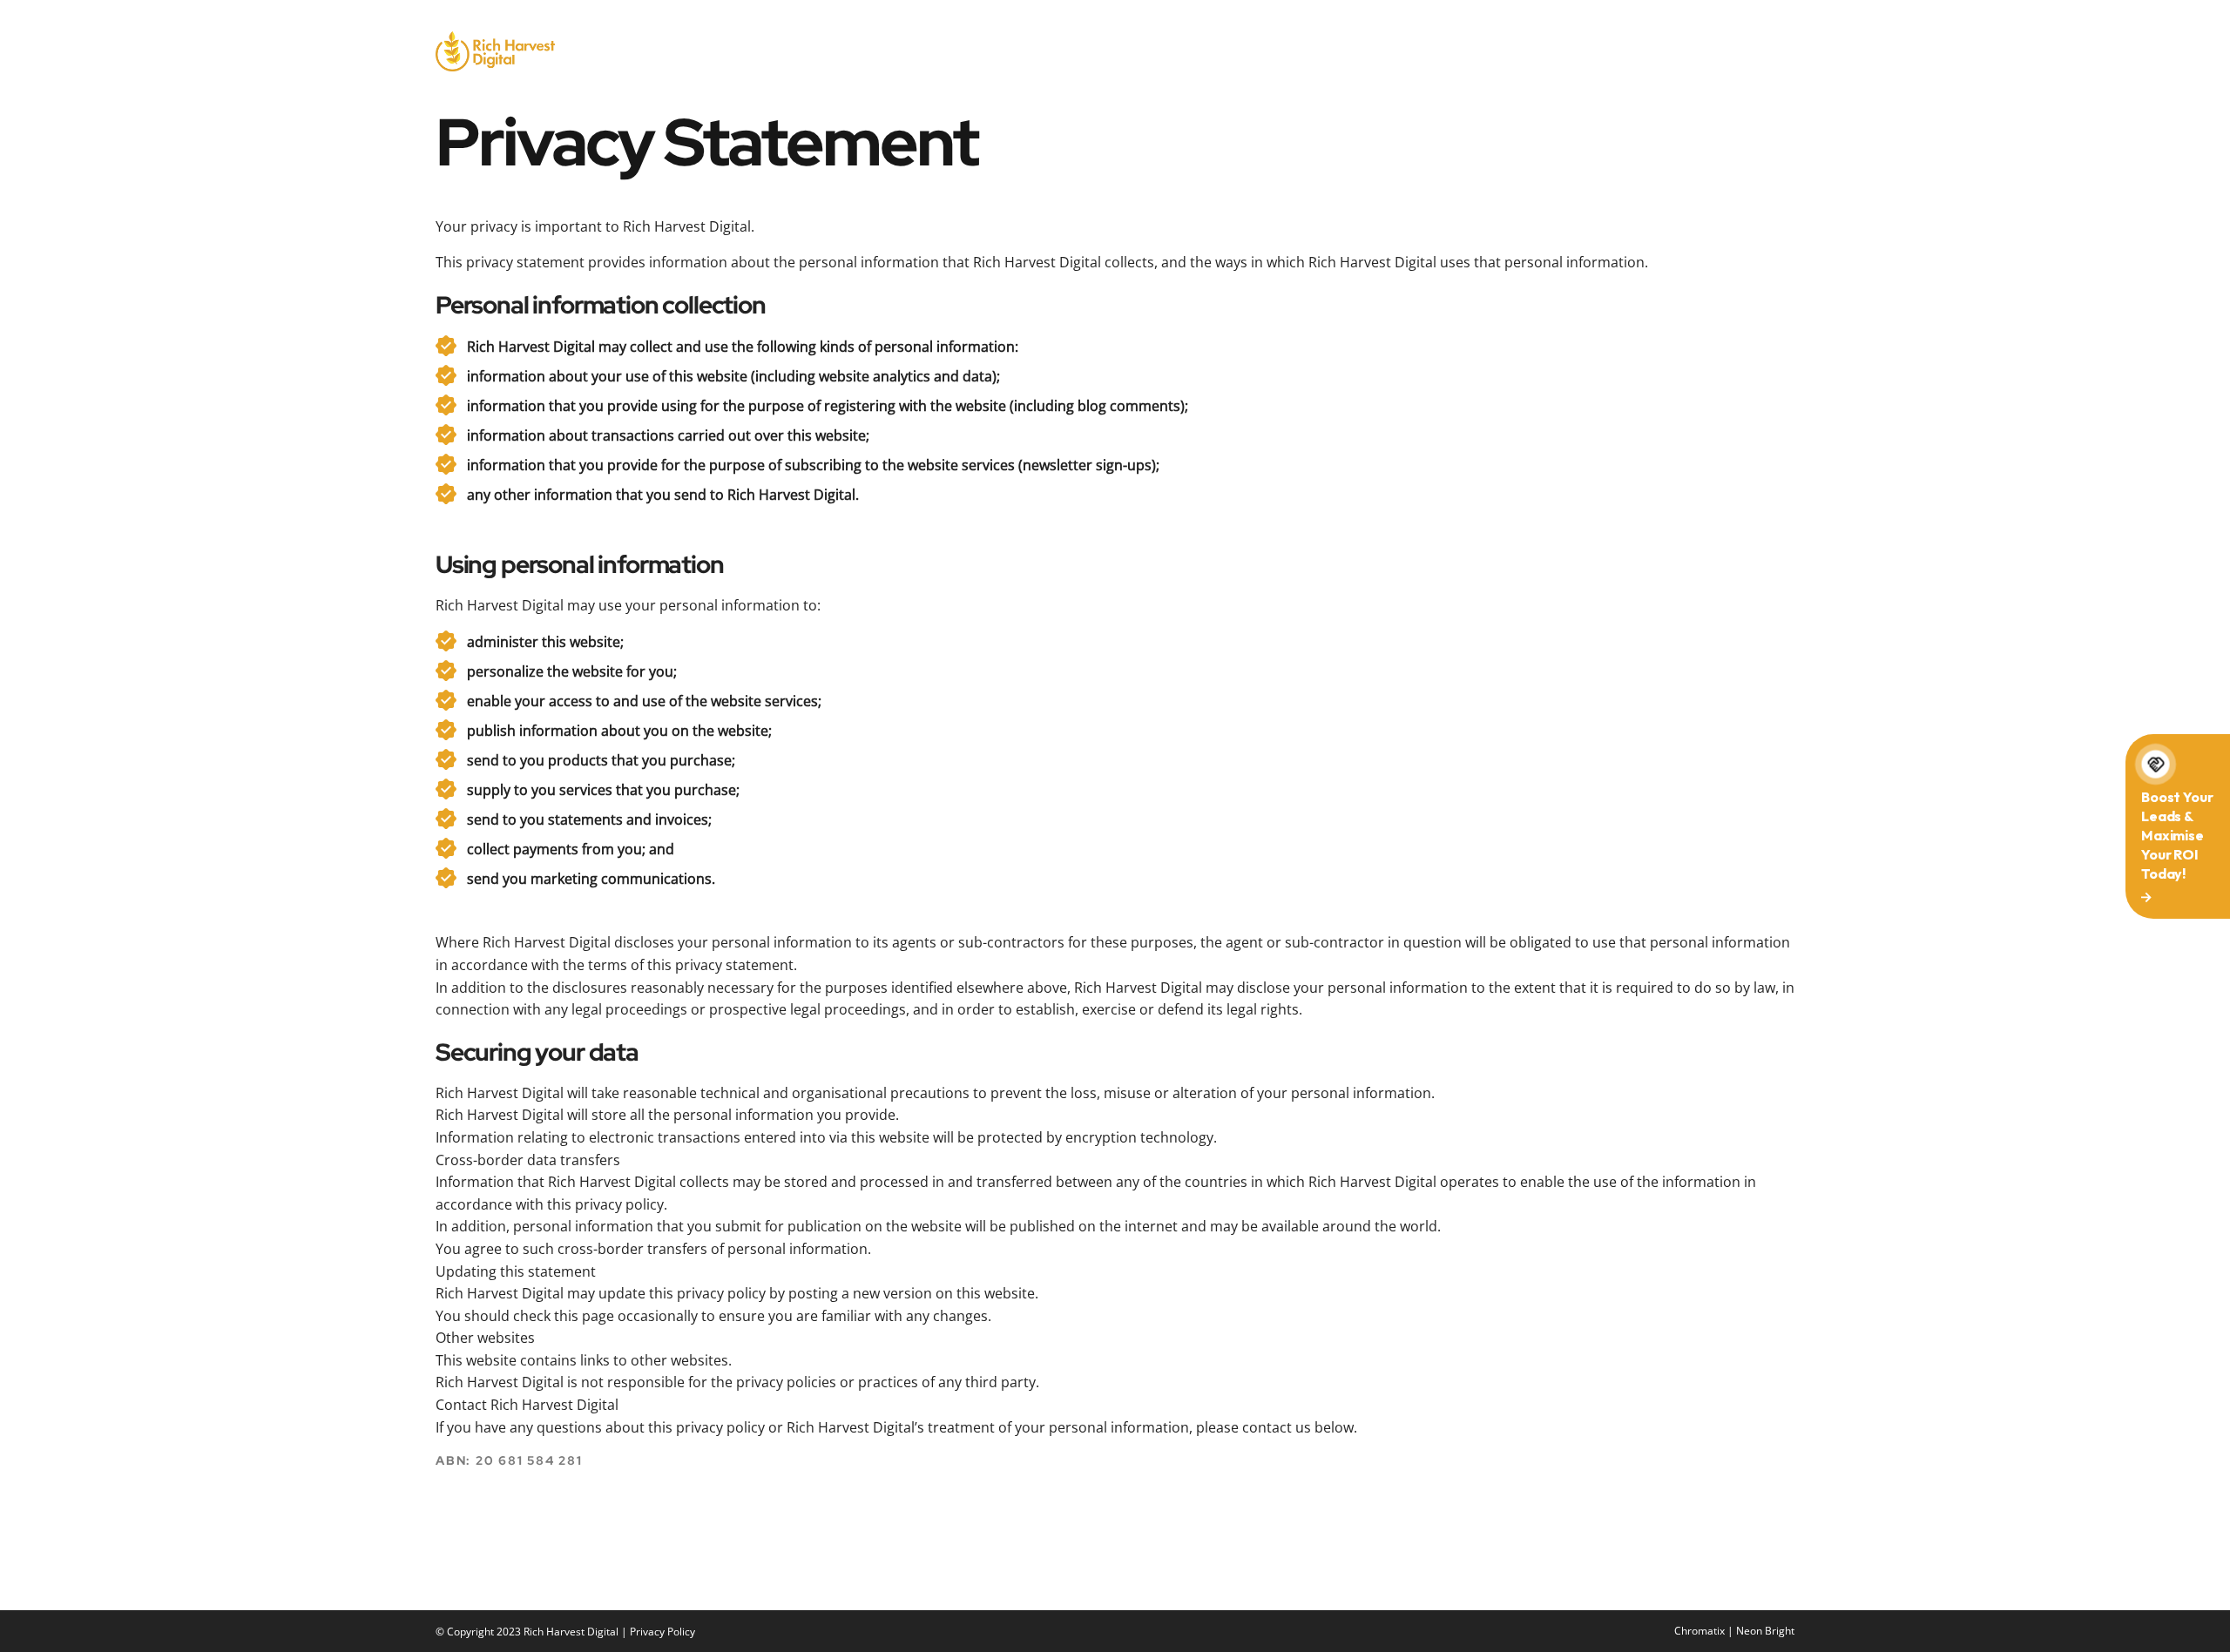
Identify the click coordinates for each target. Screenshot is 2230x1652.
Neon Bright (1765, 1631)
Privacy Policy (662, 1632)
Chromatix (1700, 1631)
